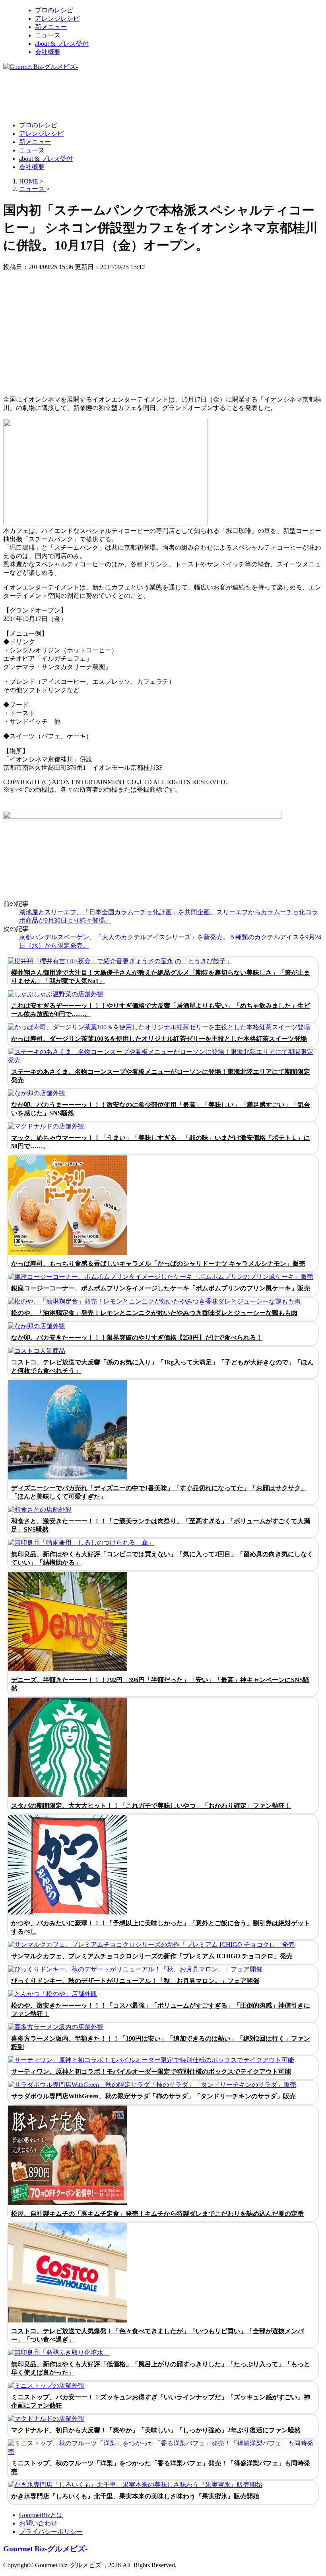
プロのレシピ (54, 10)
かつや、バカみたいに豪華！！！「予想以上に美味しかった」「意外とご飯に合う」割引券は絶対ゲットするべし (161, 1927)
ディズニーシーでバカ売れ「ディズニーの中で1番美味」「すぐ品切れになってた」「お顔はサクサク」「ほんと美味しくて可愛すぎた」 (159, 1492)
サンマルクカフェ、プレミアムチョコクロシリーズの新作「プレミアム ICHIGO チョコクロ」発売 (152, 1956)
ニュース (48, 35)
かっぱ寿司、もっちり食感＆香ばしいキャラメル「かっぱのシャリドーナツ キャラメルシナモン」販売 (158, 1264)
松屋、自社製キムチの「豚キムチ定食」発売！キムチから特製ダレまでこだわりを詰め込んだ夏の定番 (157, 2214)
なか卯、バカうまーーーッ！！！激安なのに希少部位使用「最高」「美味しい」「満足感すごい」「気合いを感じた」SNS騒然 (161, 1109)
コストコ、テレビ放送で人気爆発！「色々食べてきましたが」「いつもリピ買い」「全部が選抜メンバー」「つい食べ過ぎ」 (157, 2335)
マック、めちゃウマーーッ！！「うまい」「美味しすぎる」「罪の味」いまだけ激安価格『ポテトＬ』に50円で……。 (161, 1142)
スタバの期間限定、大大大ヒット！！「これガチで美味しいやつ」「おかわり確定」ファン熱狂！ (151, 1806)
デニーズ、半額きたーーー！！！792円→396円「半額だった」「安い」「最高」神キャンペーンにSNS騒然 (160, 1684)
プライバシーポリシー (51, 2532)
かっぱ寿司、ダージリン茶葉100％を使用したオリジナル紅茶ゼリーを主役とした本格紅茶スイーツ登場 (159, 1039)
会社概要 (48, 52)
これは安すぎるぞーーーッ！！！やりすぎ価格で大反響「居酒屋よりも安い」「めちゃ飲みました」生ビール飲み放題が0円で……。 (161, 1010)
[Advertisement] (148, 96)
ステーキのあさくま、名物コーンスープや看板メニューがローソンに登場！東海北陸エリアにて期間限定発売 (161, 1076)
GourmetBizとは (41, 2515)
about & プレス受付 (62, 44)
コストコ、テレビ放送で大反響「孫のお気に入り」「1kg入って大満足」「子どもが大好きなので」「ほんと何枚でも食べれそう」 (162, 1366)
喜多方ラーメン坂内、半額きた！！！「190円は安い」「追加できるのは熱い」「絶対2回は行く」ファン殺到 (161, 2043)
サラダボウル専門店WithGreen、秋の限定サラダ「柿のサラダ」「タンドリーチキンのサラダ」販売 (153, 2096)
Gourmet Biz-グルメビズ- (45, 2549)
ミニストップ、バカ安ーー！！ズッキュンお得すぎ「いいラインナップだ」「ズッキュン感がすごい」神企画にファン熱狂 (161, 2401)
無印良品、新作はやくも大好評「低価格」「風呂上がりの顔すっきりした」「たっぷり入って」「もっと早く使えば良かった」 (161, 2368)
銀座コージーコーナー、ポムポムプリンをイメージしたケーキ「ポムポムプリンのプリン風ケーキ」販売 (161, 1288)
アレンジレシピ (57, 19)
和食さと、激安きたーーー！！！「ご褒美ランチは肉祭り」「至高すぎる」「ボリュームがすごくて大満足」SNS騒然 (161, 1525)
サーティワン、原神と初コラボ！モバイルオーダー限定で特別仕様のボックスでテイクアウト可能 (151, 2072)
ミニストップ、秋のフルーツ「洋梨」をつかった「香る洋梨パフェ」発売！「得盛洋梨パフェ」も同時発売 (161, 2467)
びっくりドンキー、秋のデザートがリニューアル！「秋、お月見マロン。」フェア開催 (135, 1981)
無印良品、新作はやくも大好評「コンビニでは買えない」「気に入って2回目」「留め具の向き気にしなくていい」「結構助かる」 (162, 1558)
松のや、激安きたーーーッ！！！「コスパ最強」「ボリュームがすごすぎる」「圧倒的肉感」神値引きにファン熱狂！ (161, 2010)
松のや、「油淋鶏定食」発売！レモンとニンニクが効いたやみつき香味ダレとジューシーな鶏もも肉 (154, 1313)
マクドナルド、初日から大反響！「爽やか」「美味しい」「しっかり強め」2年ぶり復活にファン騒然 (156, 2430)
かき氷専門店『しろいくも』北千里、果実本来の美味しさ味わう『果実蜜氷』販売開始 (135, 2496)
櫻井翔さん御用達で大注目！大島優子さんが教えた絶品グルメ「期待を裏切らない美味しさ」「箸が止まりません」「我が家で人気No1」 (161, 977)
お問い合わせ (38, 2523)
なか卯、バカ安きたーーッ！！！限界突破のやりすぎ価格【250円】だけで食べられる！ (137, 1338)
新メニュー (51, 27)
